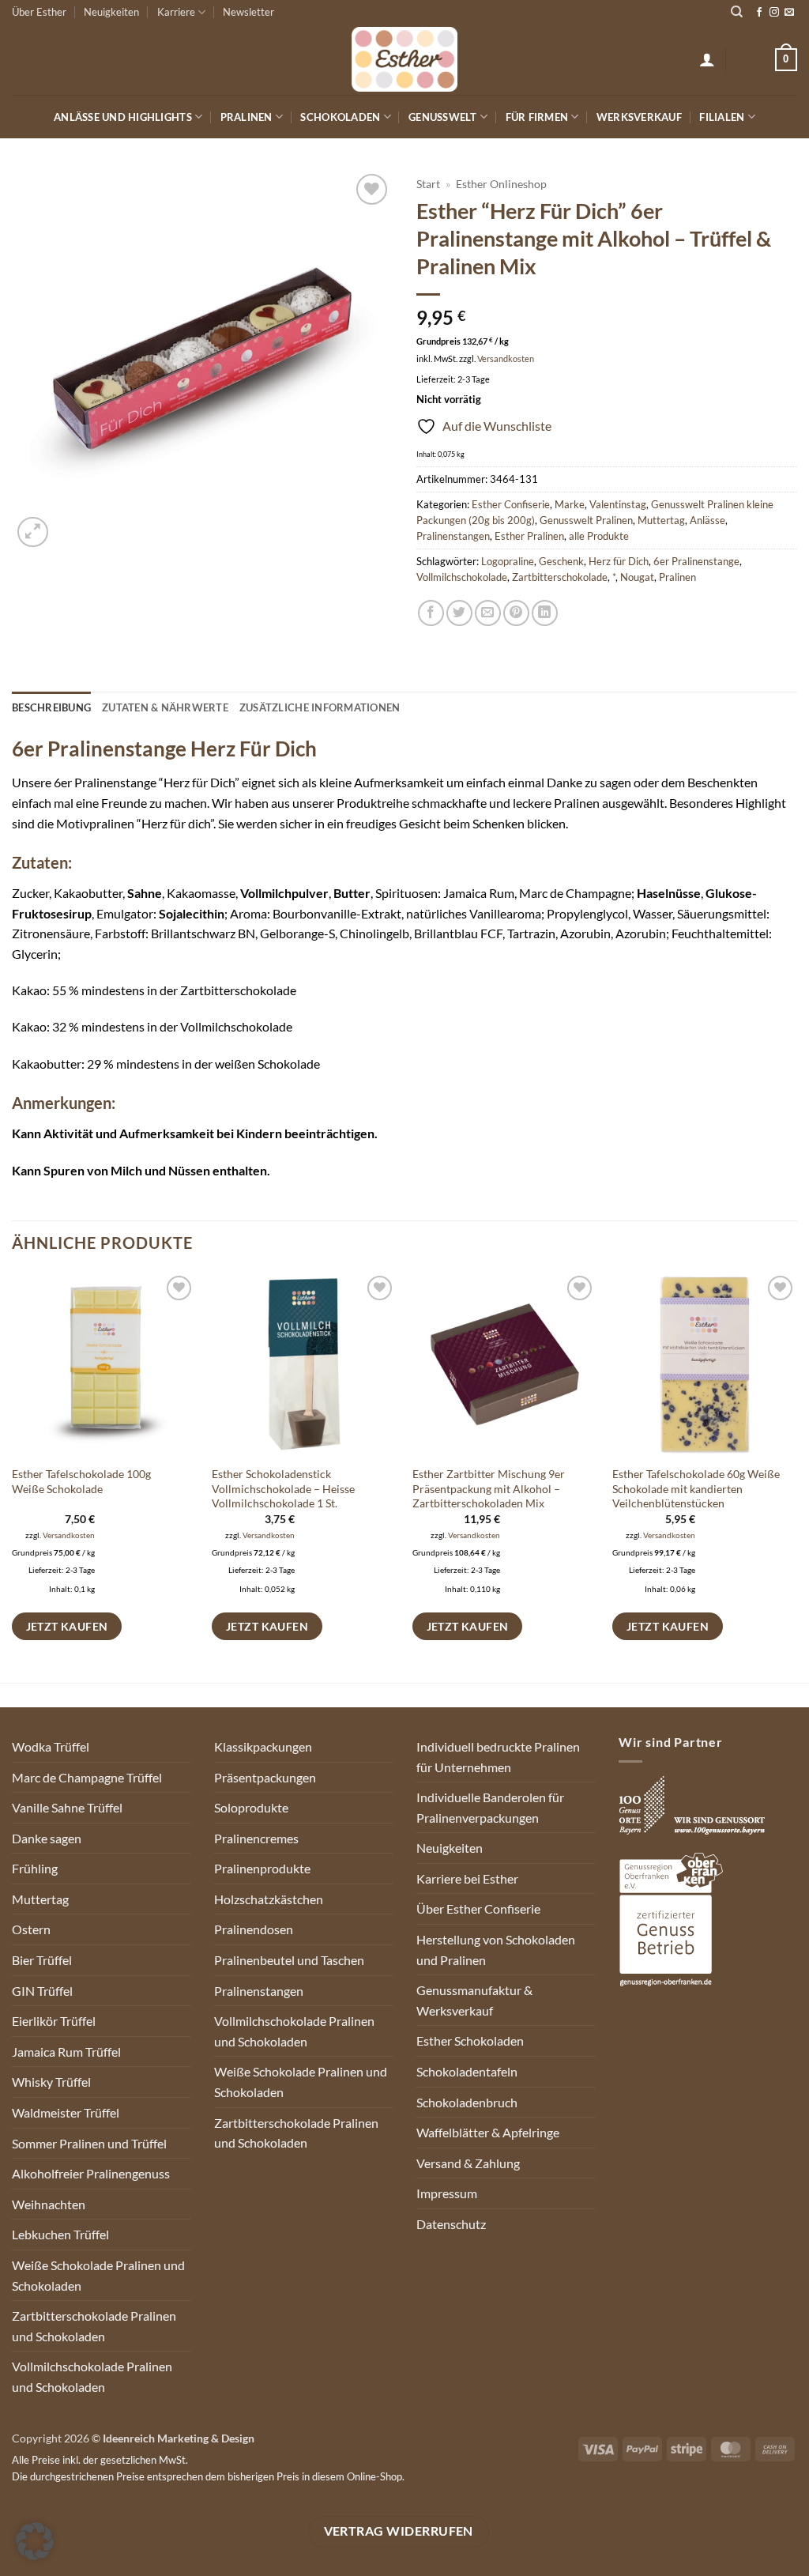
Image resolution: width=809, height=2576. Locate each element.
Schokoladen (340, 117)
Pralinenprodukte (262, 1868)
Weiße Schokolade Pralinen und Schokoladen (98, 2275)
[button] (707, 59)
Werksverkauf (639, 117)
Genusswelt (443, 117)
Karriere (176, 12)
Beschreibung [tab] (51, 707)
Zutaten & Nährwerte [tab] (165, 707)
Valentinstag (618, 504)
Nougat (637, 577)
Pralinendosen (254, 1929)
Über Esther (39, 12)
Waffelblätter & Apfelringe (488, 2132)
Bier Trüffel (42, 1960)
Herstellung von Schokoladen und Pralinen (496, 1950)
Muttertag (661, 520)
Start (428, 184)
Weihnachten (49, 2204)
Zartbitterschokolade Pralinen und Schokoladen (94, 2326)
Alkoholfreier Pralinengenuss (91, 2173)
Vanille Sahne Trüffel (67, 1807)
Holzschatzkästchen (269, 1899)
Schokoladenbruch (467, 2102)
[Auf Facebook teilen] (431, 613)
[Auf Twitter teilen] (459, 613)
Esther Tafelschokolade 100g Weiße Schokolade (81, 1481)
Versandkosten (506, 358)
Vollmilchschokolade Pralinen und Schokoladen (92, 2376)
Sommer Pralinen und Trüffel (89, 2143)
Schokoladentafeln (467, 2071)
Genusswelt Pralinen (586, 520)
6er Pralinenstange (696, 561)
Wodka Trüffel (51, 1746)
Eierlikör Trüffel (54, 2021)
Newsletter (248, 12)
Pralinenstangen (453, 536)
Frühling (35, 1868)
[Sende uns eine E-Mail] (789, 13)
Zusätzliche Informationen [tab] (320, 707)
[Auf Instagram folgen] (774, 13)
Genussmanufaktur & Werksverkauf (474, 2000)
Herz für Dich (619, 561)
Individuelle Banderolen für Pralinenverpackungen (490, 1807)
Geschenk (561, 561)
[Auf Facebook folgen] (759, 13)
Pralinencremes (256, 1838)
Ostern (31, 1929)
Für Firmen (537, 117)
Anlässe (707, 520)
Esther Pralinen (529, 536)
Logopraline (508, 561)
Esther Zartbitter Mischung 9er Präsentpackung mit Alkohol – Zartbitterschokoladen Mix (489, 1488)
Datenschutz (451, 2224)
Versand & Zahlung (468, 2163)
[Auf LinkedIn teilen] (545, 613)
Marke (570, 504)
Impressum (447, 2193)
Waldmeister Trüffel (66, 2112)
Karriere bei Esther (467, 1878)
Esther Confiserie (511, 504)
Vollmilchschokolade (462, 577)
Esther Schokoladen (470, 2040)
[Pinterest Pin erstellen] (516, 613)
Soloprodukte (251, 1807)
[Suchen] (737, 12)
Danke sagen (47, 1838)
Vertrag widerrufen (399, 2531)
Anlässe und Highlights (123, 117)
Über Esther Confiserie (478, 1908)
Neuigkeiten (111, 12)
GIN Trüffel (42, 1991)
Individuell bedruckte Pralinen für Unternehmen (498, 1757)
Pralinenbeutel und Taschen (289, 1960)
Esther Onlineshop (501, 184)
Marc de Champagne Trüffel (87, 1777)
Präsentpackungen (265, 1777)
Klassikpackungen (263, 1746)
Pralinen (246, 117)
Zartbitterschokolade (560, 577)
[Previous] (13, 1476)
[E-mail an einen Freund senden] (488, 613)
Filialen (722, 117)
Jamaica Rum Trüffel (66, 2052)
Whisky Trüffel (51, 2082)
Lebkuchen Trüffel (60, 2234)
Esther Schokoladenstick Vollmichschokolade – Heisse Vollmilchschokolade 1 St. (283, 1488)
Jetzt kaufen (67, 1626)
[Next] (796, 1476)
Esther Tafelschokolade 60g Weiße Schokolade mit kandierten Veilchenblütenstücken (696, 1488)
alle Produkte (599, 536)
